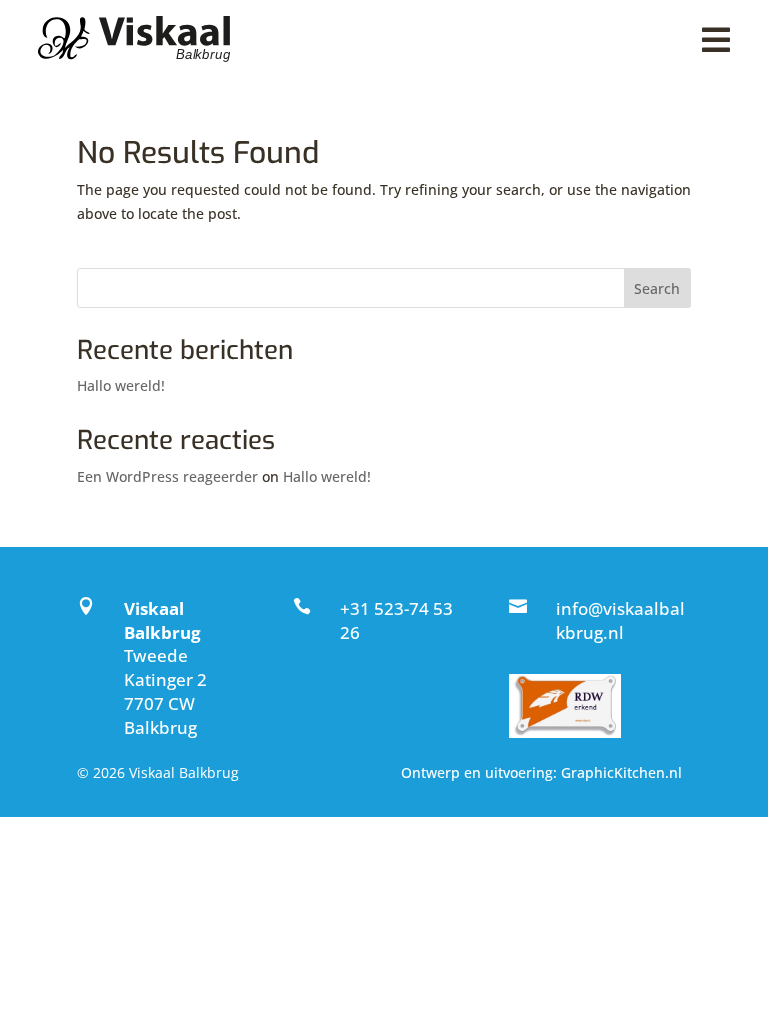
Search (657, 288)
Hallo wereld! (121, 385)
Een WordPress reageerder (167, 476)
